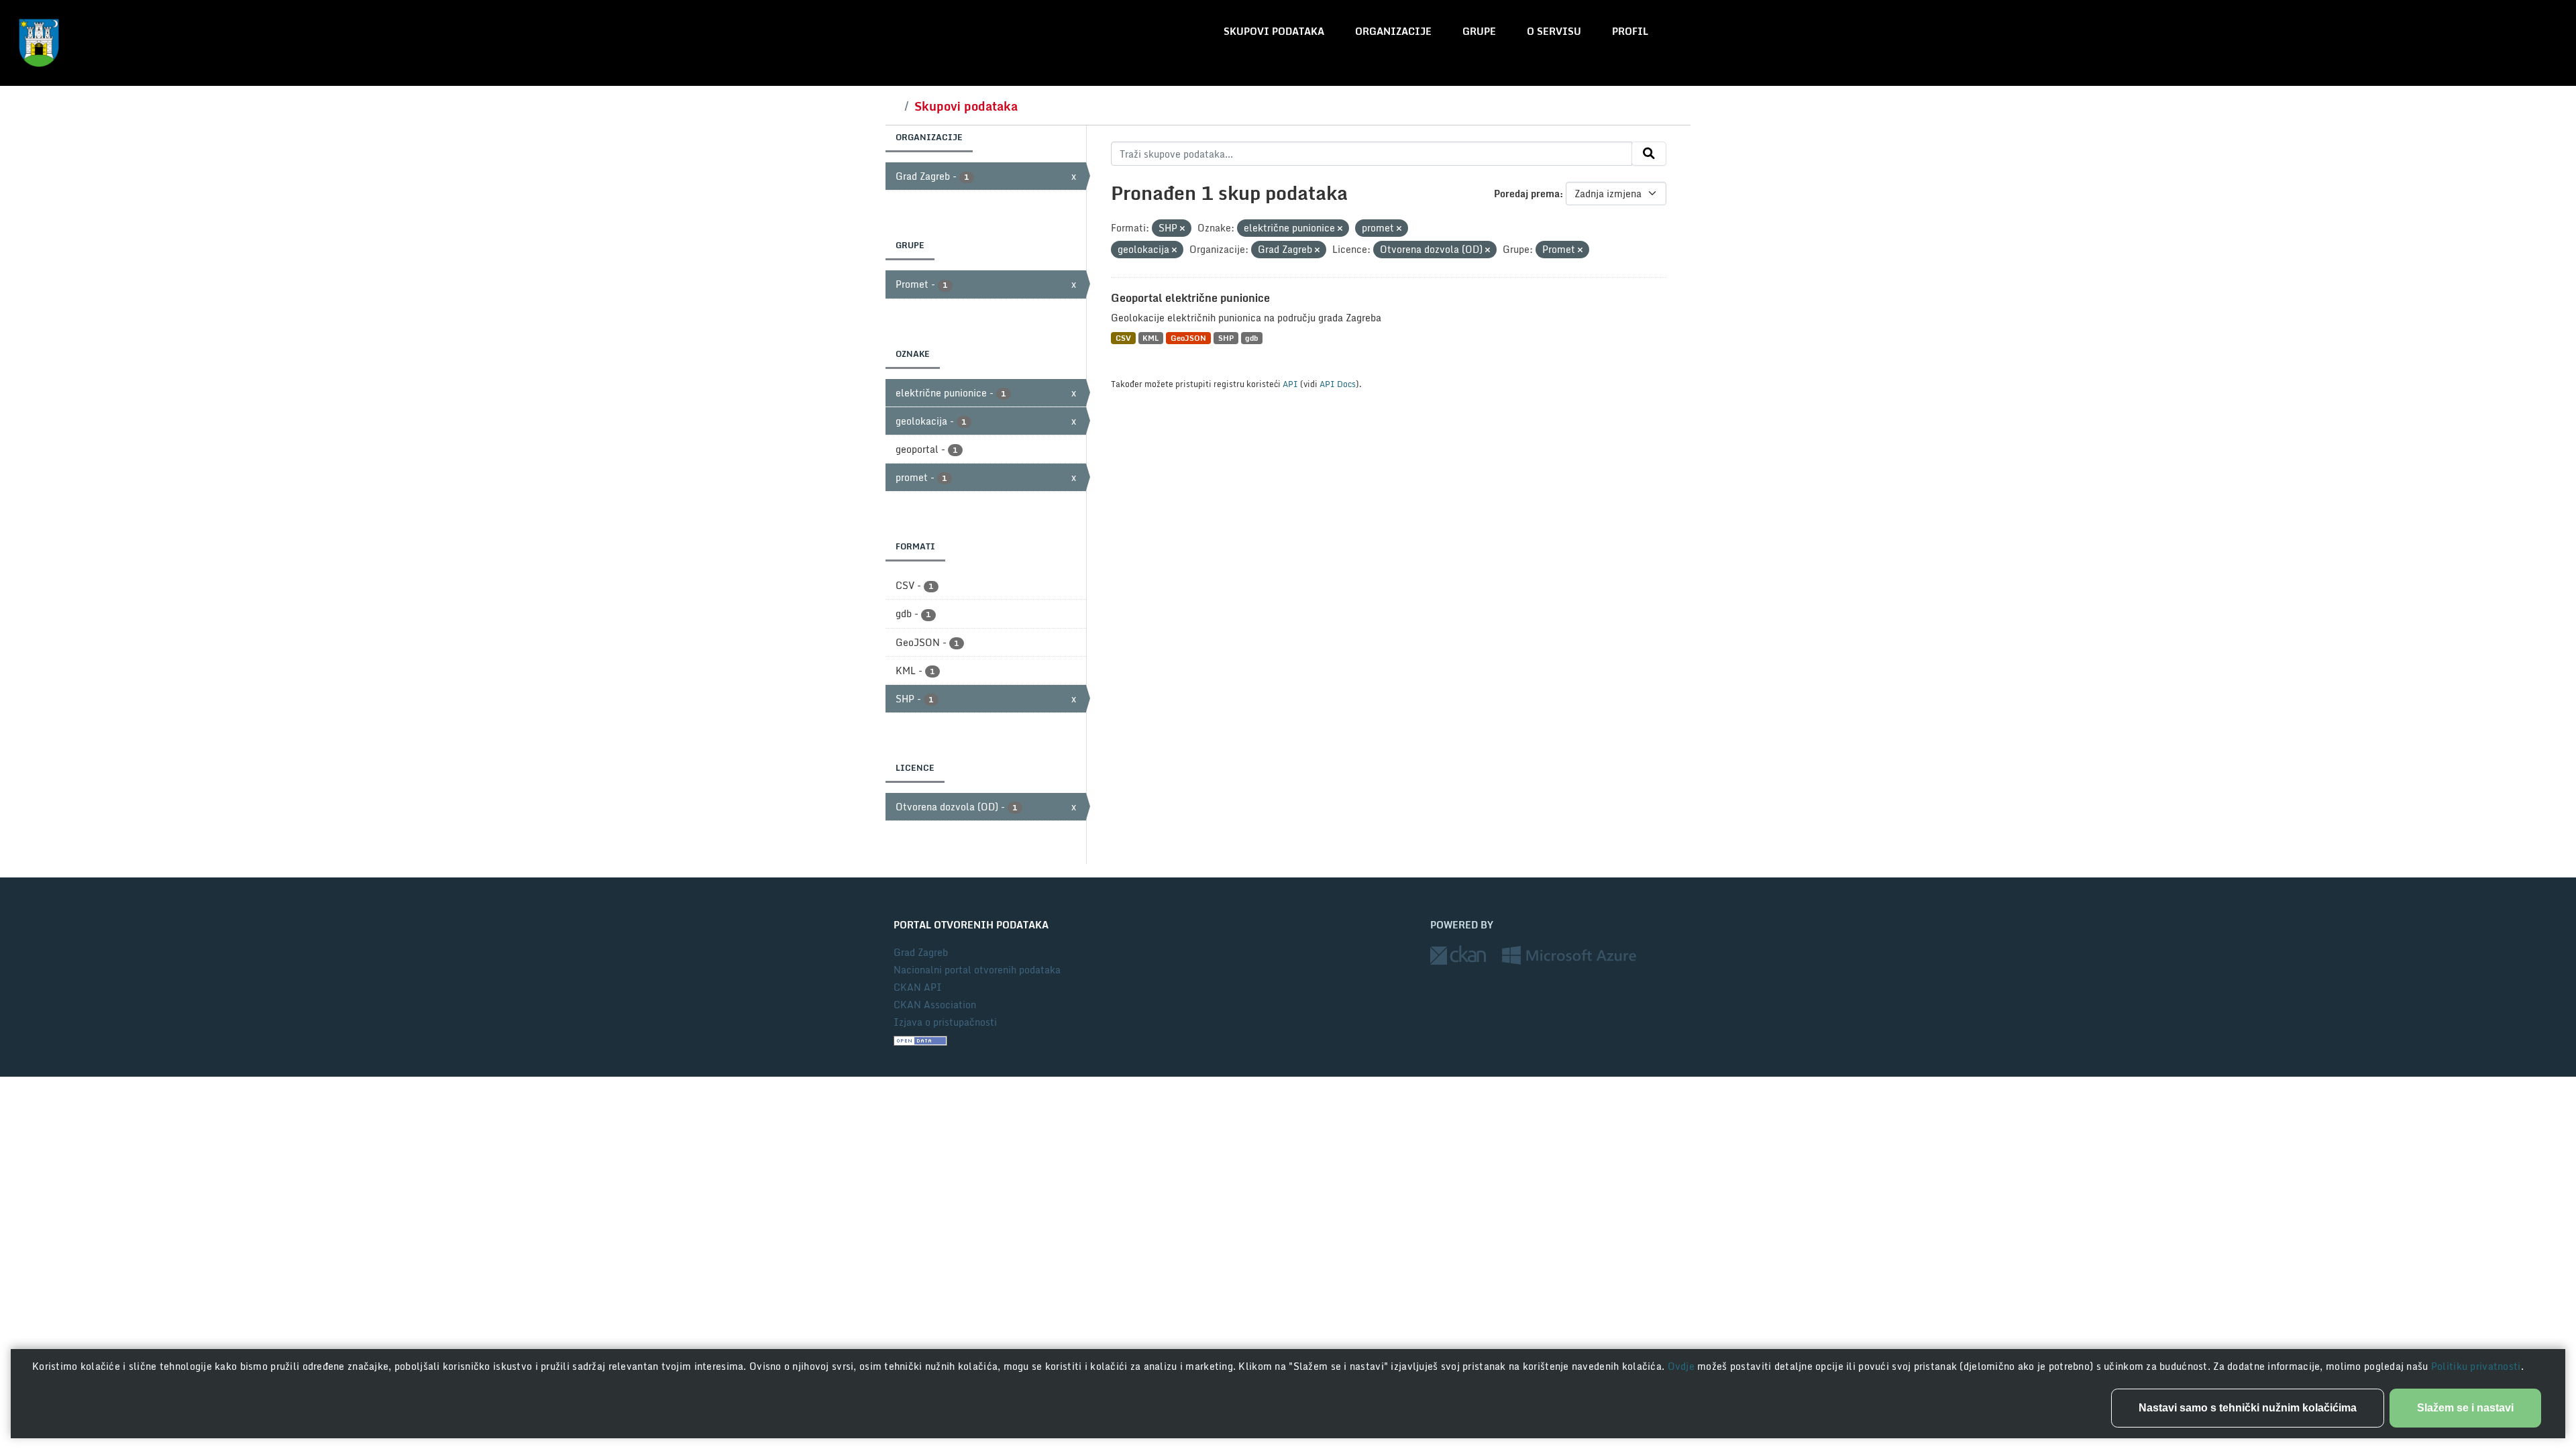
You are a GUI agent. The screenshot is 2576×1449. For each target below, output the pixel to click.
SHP (1226, 338)
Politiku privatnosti (2476, 1366)
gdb (1251, 338)
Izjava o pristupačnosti (945, 1022)
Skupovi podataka (1274, 31)
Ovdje (1683, 1366)
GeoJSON (1188, 338)
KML (1150, 338)
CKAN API (918, 987)
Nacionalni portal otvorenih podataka (977, 970)
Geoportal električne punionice (1190, 298)
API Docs (1338, 384)
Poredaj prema (1527, 194)
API (1290, 384)
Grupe (1479, 31)
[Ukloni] (1182, 229)
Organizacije (1393, 31)
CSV (1123, 338)
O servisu (1554, 31)
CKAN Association (935, 1005)
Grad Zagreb (921, 952)
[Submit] (1649, 154)
